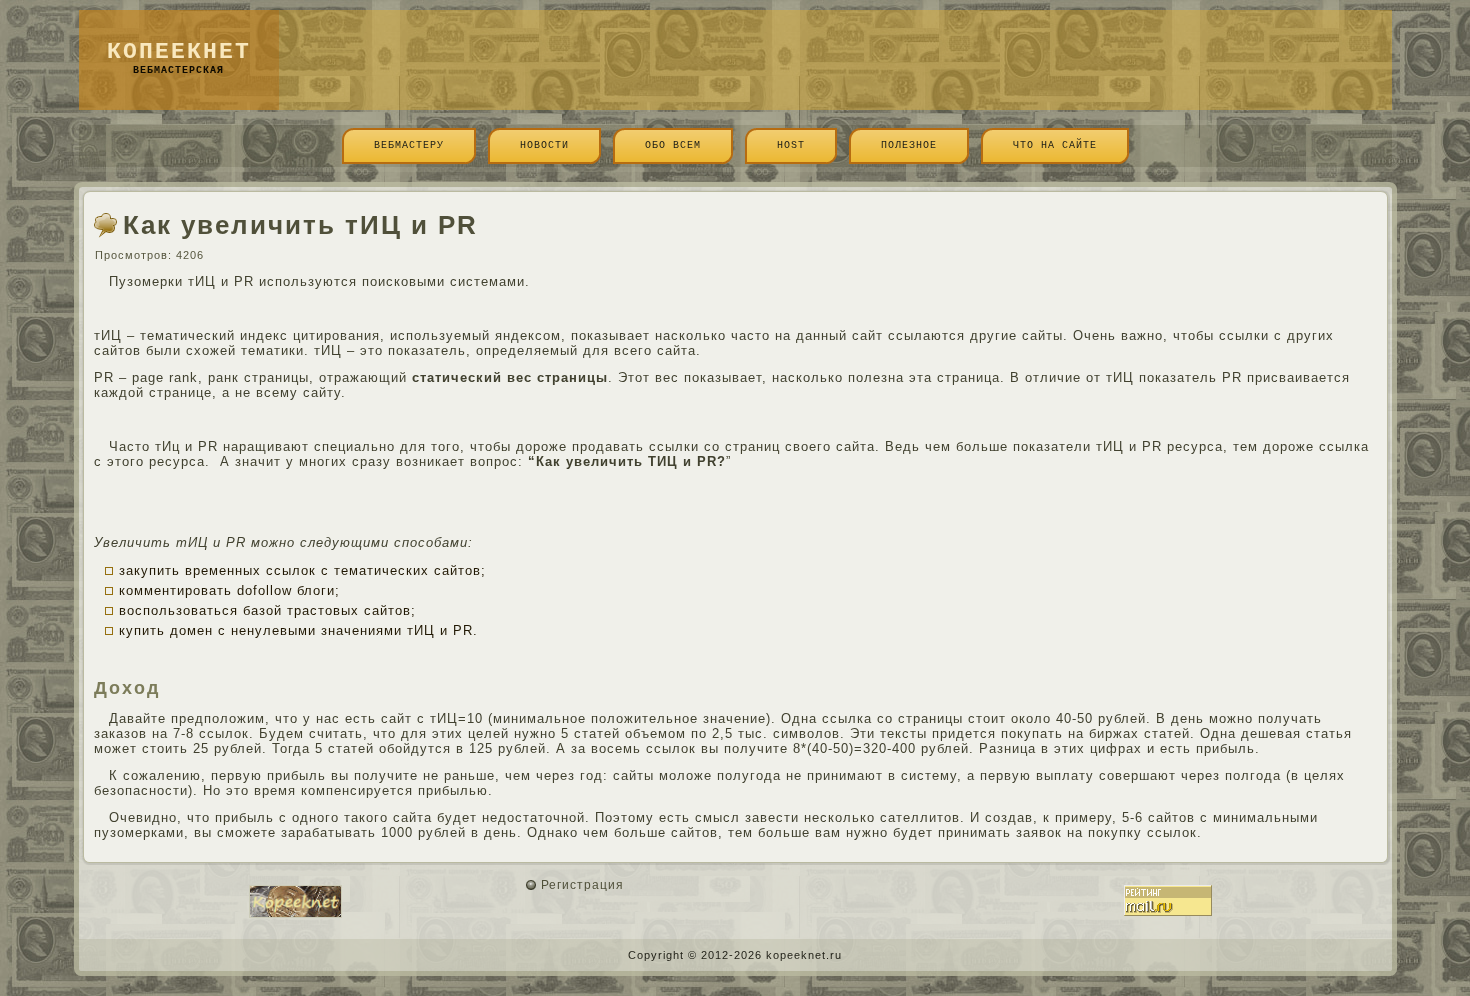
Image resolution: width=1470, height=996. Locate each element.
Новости (544, 145)
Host (791, 145)
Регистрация (582, 885)
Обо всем (673, 145)
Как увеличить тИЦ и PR (300, 225)
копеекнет (179, 52)
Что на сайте (1055, 145)
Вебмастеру (409, 145)
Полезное (909, 145)
